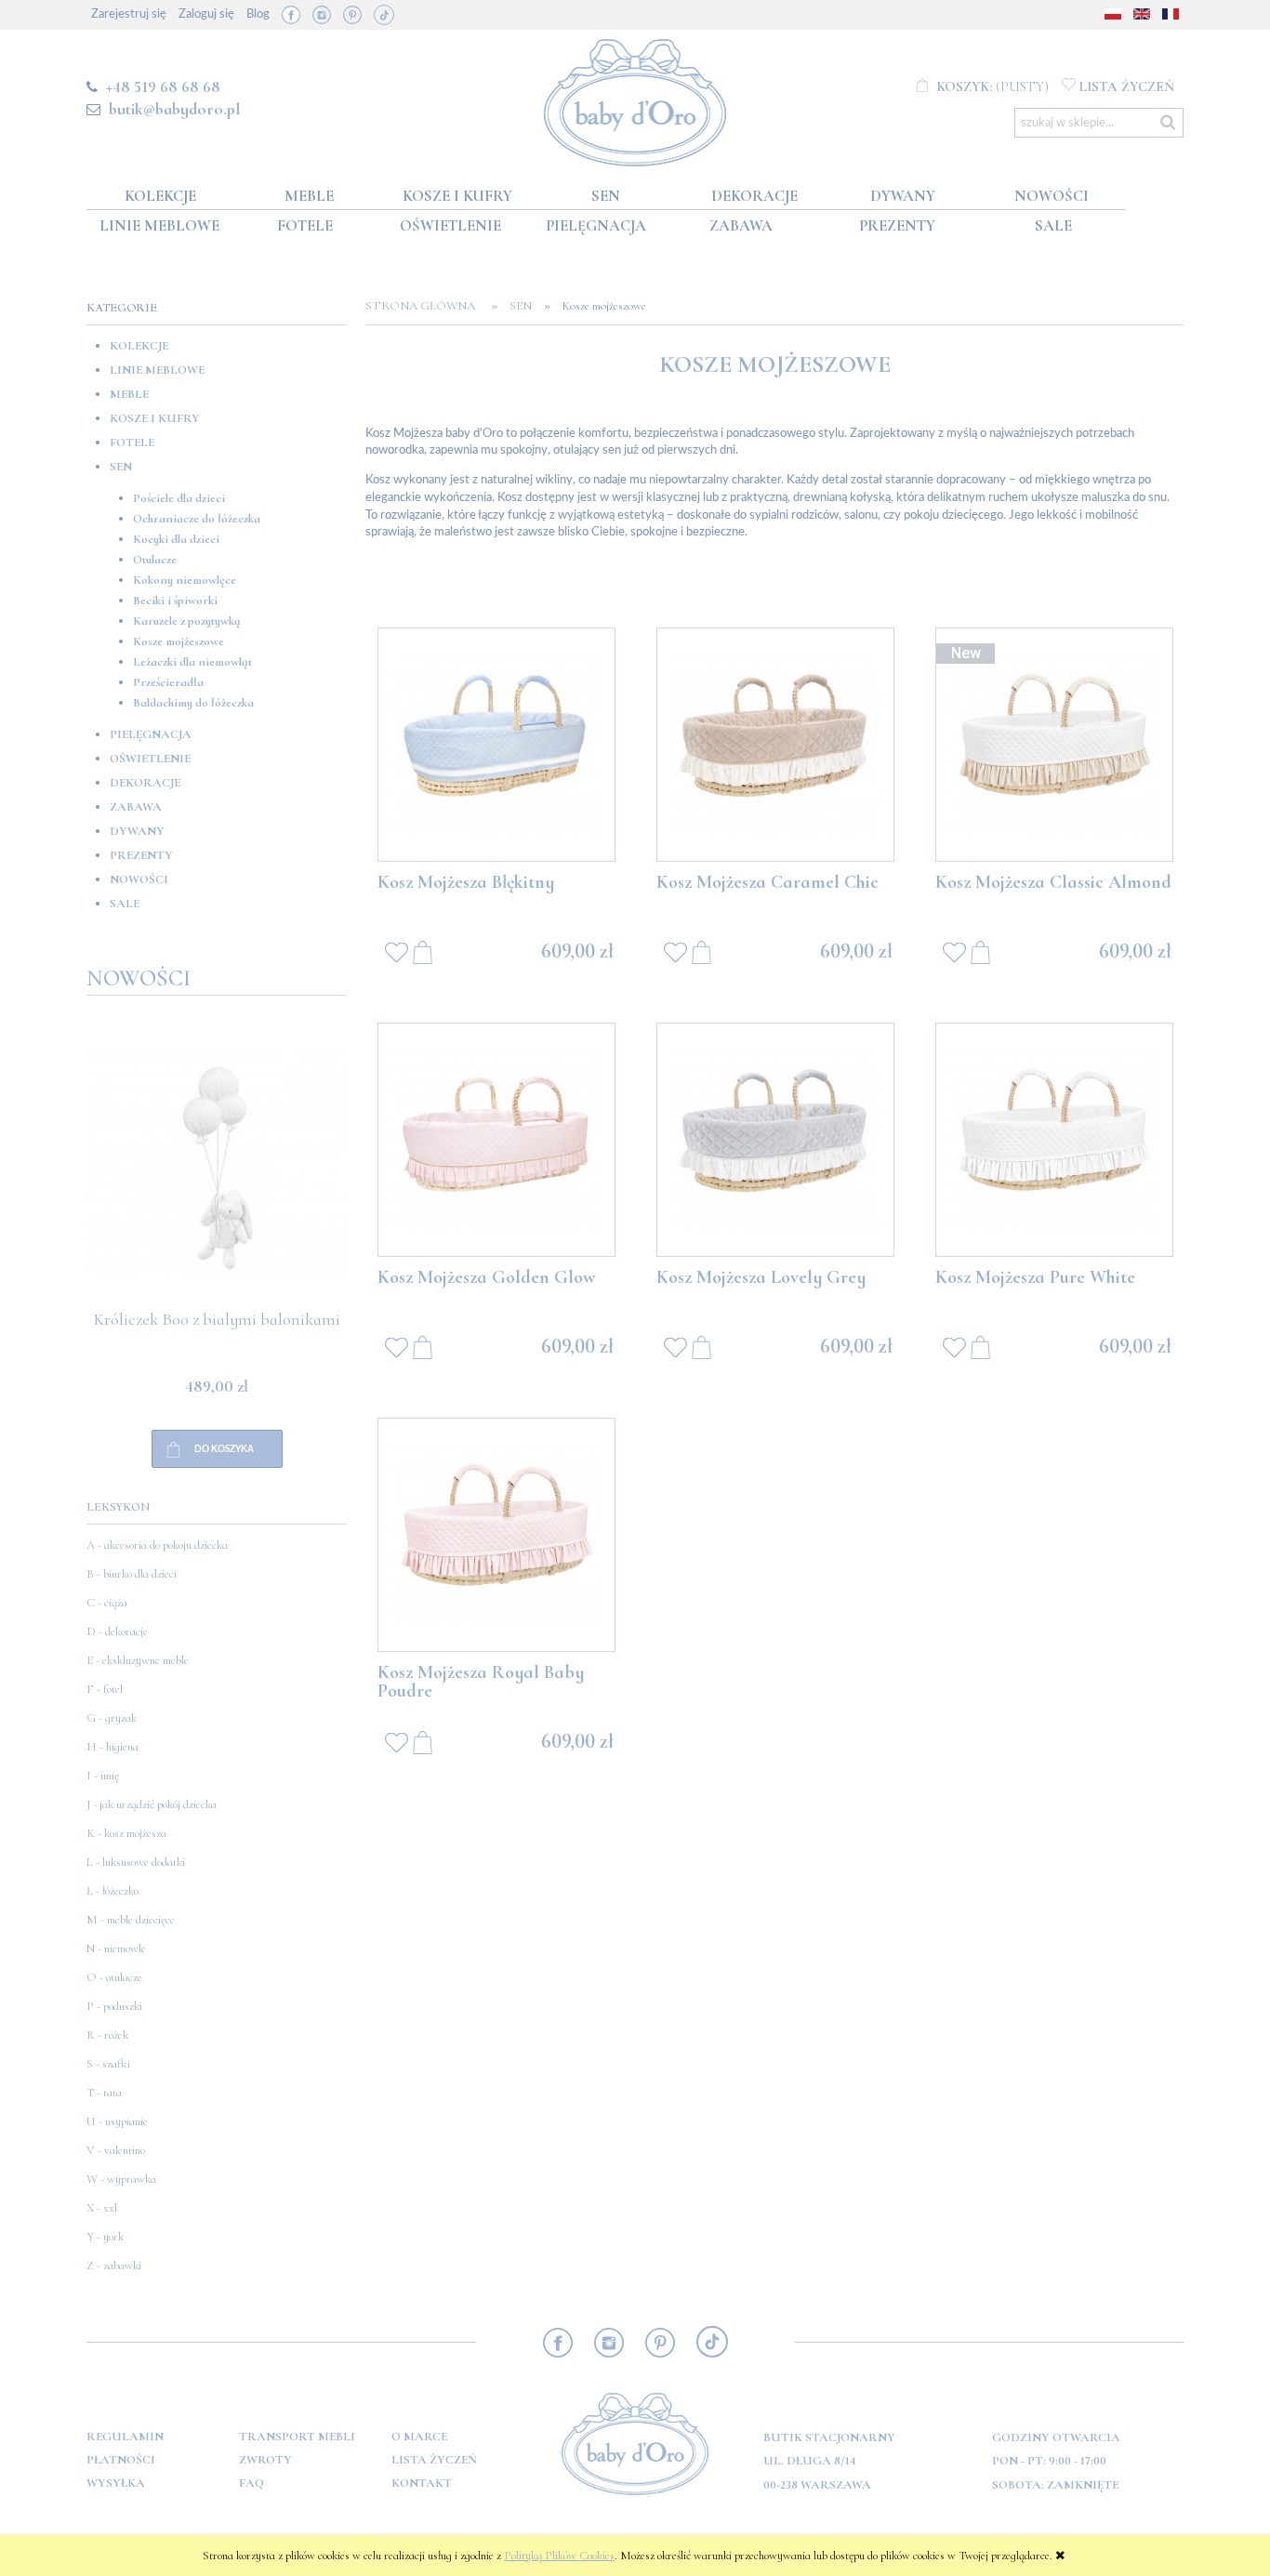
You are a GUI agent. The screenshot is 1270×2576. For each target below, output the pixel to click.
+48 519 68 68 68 (163, 86)
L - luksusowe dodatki (136, 1862)
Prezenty (141, 855)
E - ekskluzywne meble (138, 1660)
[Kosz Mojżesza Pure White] (1054, 1140)
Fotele (132, 443)
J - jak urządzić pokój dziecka (152, 1804)
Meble (129, 394)
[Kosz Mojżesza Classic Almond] (1054, 745)
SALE (125, 904)
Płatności (121, 2460)
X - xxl (102, 2208)
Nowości (139, 879)
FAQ (251, 2483)
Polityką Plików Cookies (559, 2556)
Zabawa (136, 807)
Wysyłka (116, 2483)
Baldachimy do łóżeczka (193, 703)
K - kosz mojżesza (126, 1833)
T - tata (104, 2093)
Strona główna (426, 306)
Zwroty (265, 2460)
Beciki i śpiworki (175, 601)
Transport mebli (297, 2437)
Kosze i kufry (155, 418)
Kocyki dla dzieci (176, 539)
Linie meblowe (157, 370)
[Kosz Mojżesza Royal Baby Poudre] (496, 1535)
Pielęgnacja (151, 734)
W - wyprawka (121, 2179)
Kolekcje (139, 346)
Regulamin (125, 2437)
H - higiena (112, 1747)
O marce (419, 2437)
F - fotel (105, 1689)
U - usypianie (117, 2121)
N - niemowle (116, 1949)
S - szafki (108, 2064)
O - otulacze (114, 1977)
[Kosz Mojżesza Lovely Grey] (775, 1140)
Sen (121, 467)
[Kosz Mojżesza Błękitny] (496, 745)
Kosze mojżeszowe (179, 641)
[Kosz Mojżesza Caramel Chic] (775, 745)
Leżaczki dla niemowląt (192, 662)
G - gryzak (112, 1718)
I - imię (103, 1776)
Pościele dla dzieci (179, 498)
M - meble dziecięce (131, 1920)
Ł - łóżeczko (112, 1891)
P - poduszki (114, 2006)
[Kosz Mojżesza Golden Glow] (496, 1140)
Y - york (105, 2237)
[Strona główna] (635, 99)
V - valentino (116, 2150)
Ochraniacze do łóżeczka (197, 519)
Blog (258, 14)
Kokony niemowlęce (185, 580)
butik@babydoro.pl (174, 109)
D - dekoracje (117, 1631)
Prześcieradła (168, 682)
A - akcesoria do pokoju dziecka (157, 1545)
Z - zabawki (114, 2266)
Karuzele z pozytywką (187, 621)
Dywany (137, 831)
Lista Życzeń (434, 2460)
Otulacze (155, 560)
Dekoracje (145, 783)
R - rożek (107, 2035)
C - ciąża (107, 1603)
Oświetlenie (150, 759)
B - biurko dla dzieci (132, 1574)
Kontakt (422, 2483)
